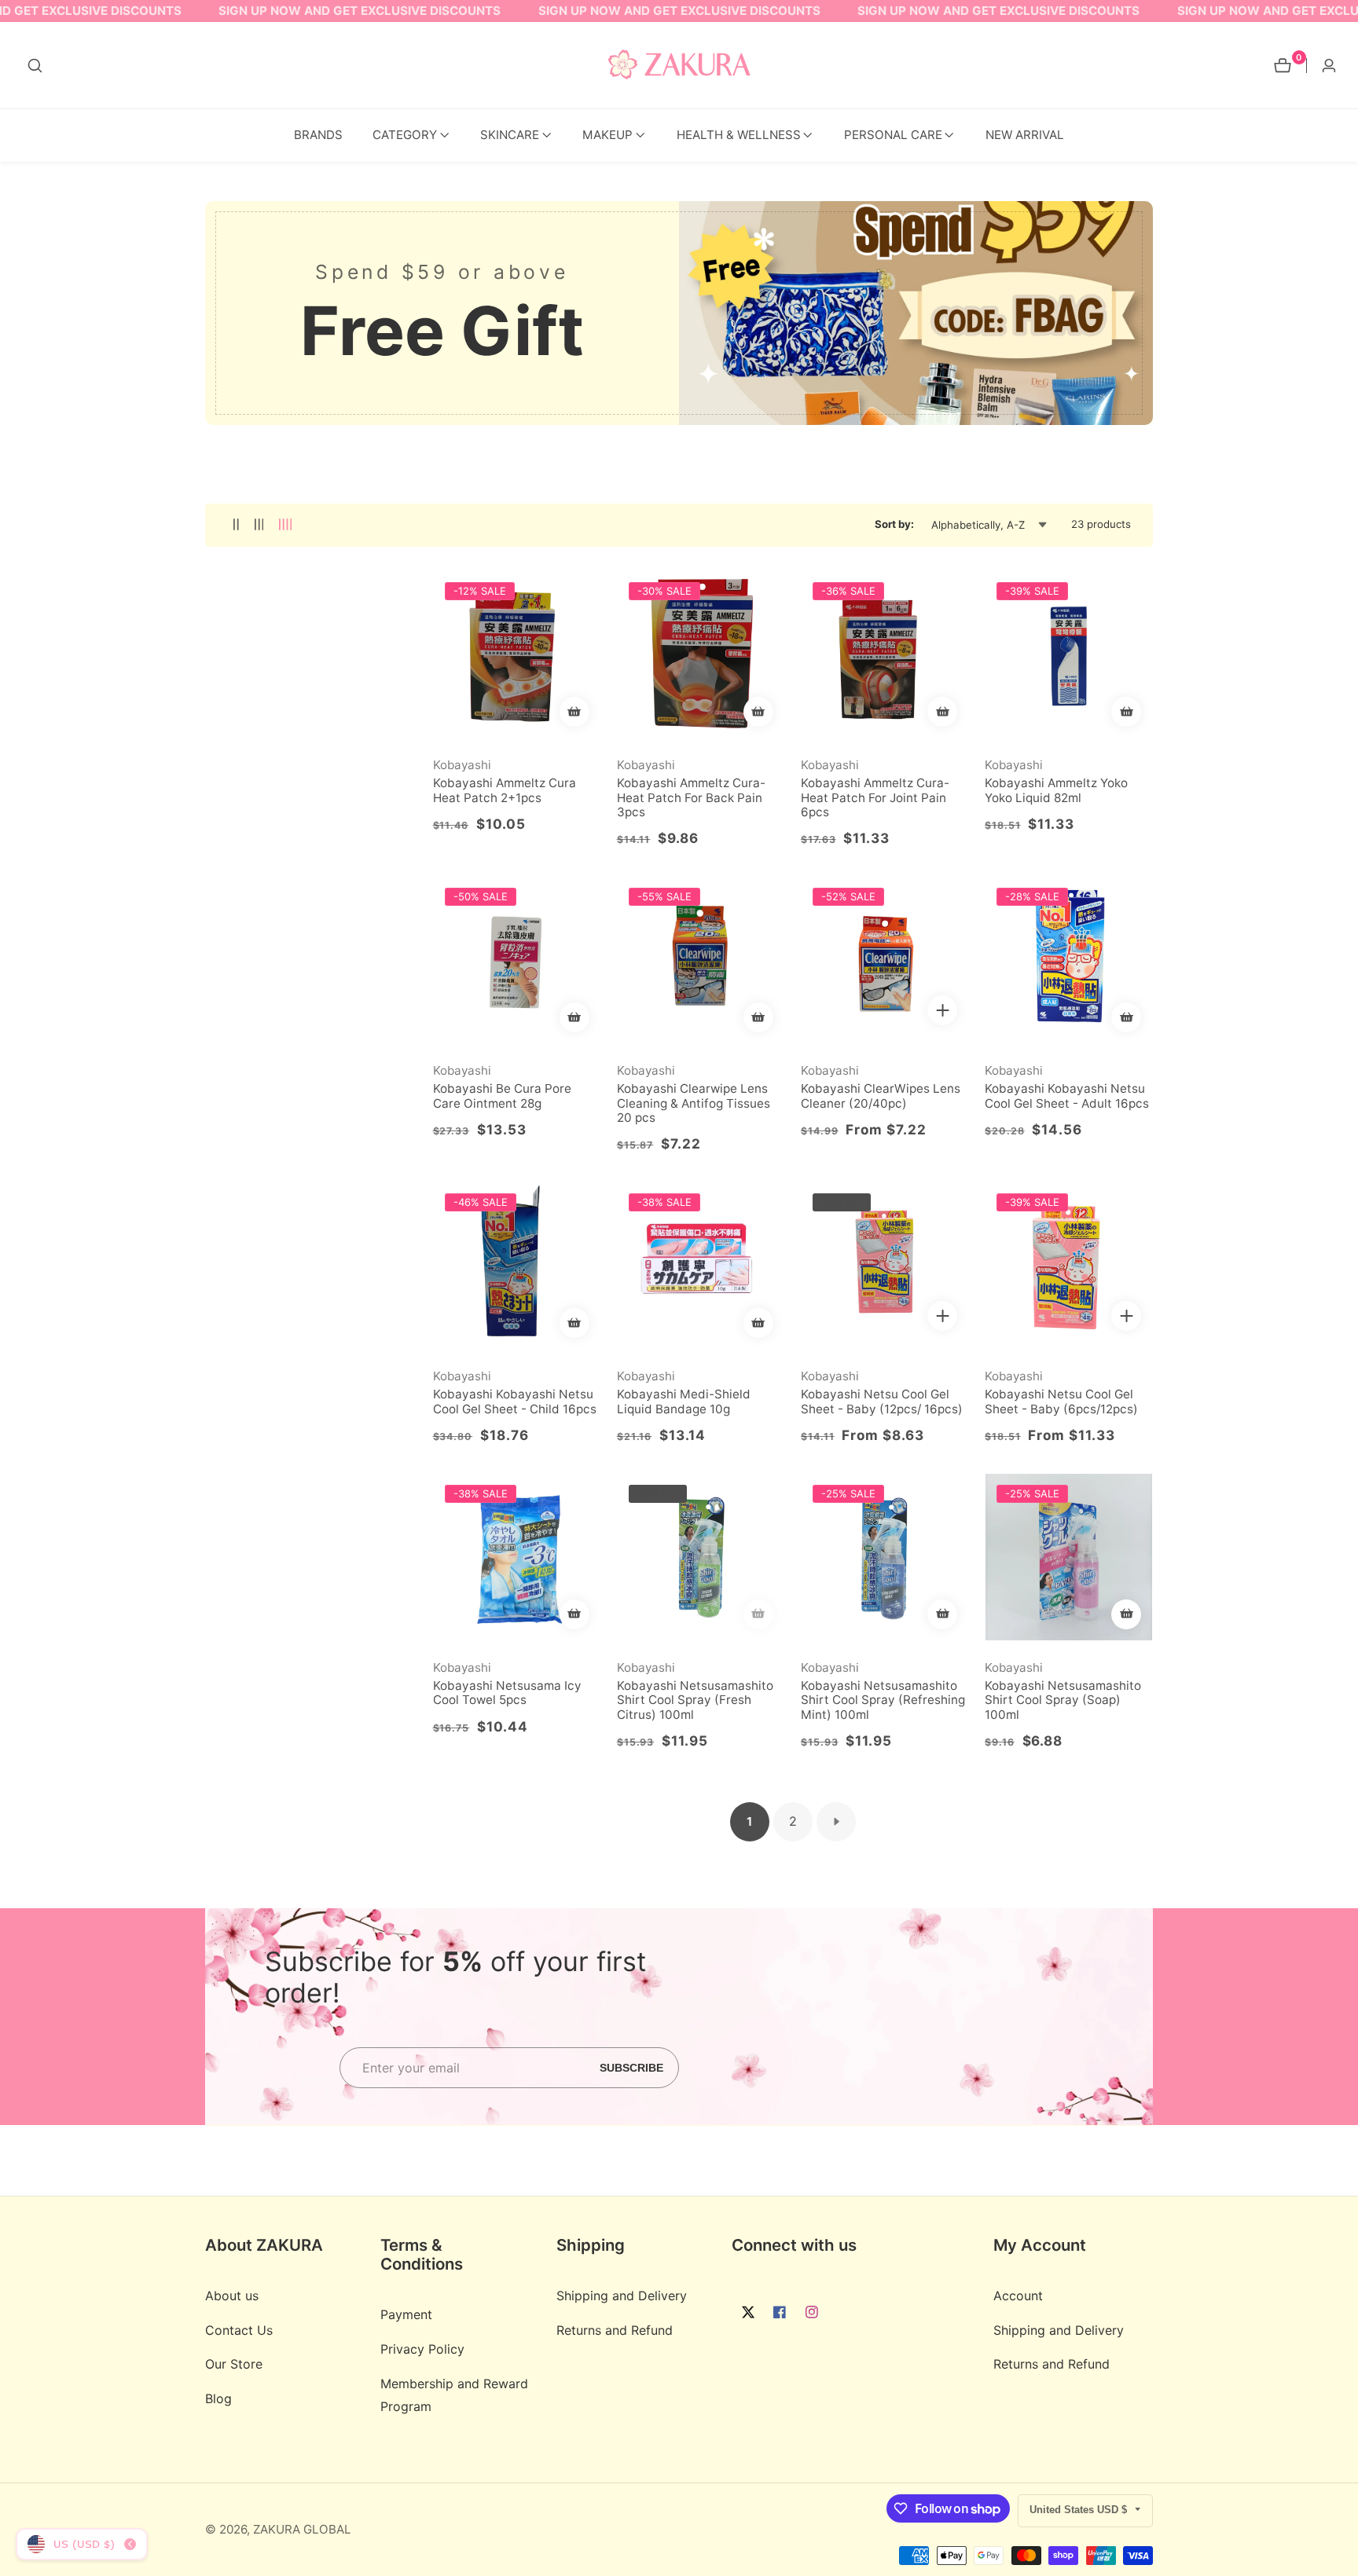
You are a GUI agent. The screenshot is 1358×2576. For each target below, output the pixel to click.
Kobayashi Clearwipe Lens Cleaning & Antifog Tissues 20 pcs (694, 1103)
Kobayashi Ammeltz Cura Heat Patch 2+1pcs (505, 790)
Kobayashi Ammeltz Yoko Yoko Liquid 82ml (1056, 790)
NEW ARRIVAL (1025, 135)
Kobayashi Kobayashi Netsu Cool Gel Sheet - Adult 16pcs (1067, 1096)
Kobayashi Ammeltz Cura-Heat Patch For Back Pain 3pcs (691, 798)
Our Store (234, 2365)
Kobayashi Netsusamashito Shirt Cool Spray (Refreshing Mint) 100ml (883, 1700)
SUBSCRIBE (631, 2067)
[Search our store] (35, 66)
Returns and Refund (615, 2330)
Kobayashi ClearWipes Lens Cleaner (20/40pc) (881, 1096)
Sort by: (894, 524)
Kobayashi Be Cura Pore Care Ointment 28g (502, 1096)
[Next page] (836, 1822)
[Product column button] (236, 525)
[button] (405, 136)
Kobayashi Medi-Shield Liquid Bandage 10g (684, 1402)
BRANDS (318, 135)
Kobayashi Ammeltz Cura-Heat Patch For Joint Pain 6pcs (875, 798)
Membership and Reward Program (454, 2396)
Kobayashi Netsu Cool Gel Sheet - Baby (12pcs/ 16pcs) (882, 1402)
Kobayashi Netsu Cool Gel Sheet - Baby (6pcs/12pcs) (1061, 1402)
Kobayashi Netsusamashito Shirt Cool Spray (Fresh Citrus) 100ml (695, 1700)
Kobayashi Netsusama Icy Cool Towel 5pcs (507, 1693)
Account (1018, 2296)
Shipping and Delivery (622, 2296)
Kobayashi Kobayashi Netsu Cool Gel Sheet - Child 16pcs (515, 1402)
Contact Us (239, 2330)
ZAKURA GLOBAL (302, 2529)
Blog (218, 2399)
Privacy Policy (422, 2350)
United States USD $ (1080, 2510)
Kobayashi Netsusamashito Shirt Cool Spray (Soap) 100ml (1063, 1700)
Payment (406, 2315)
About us (232, 2296)
